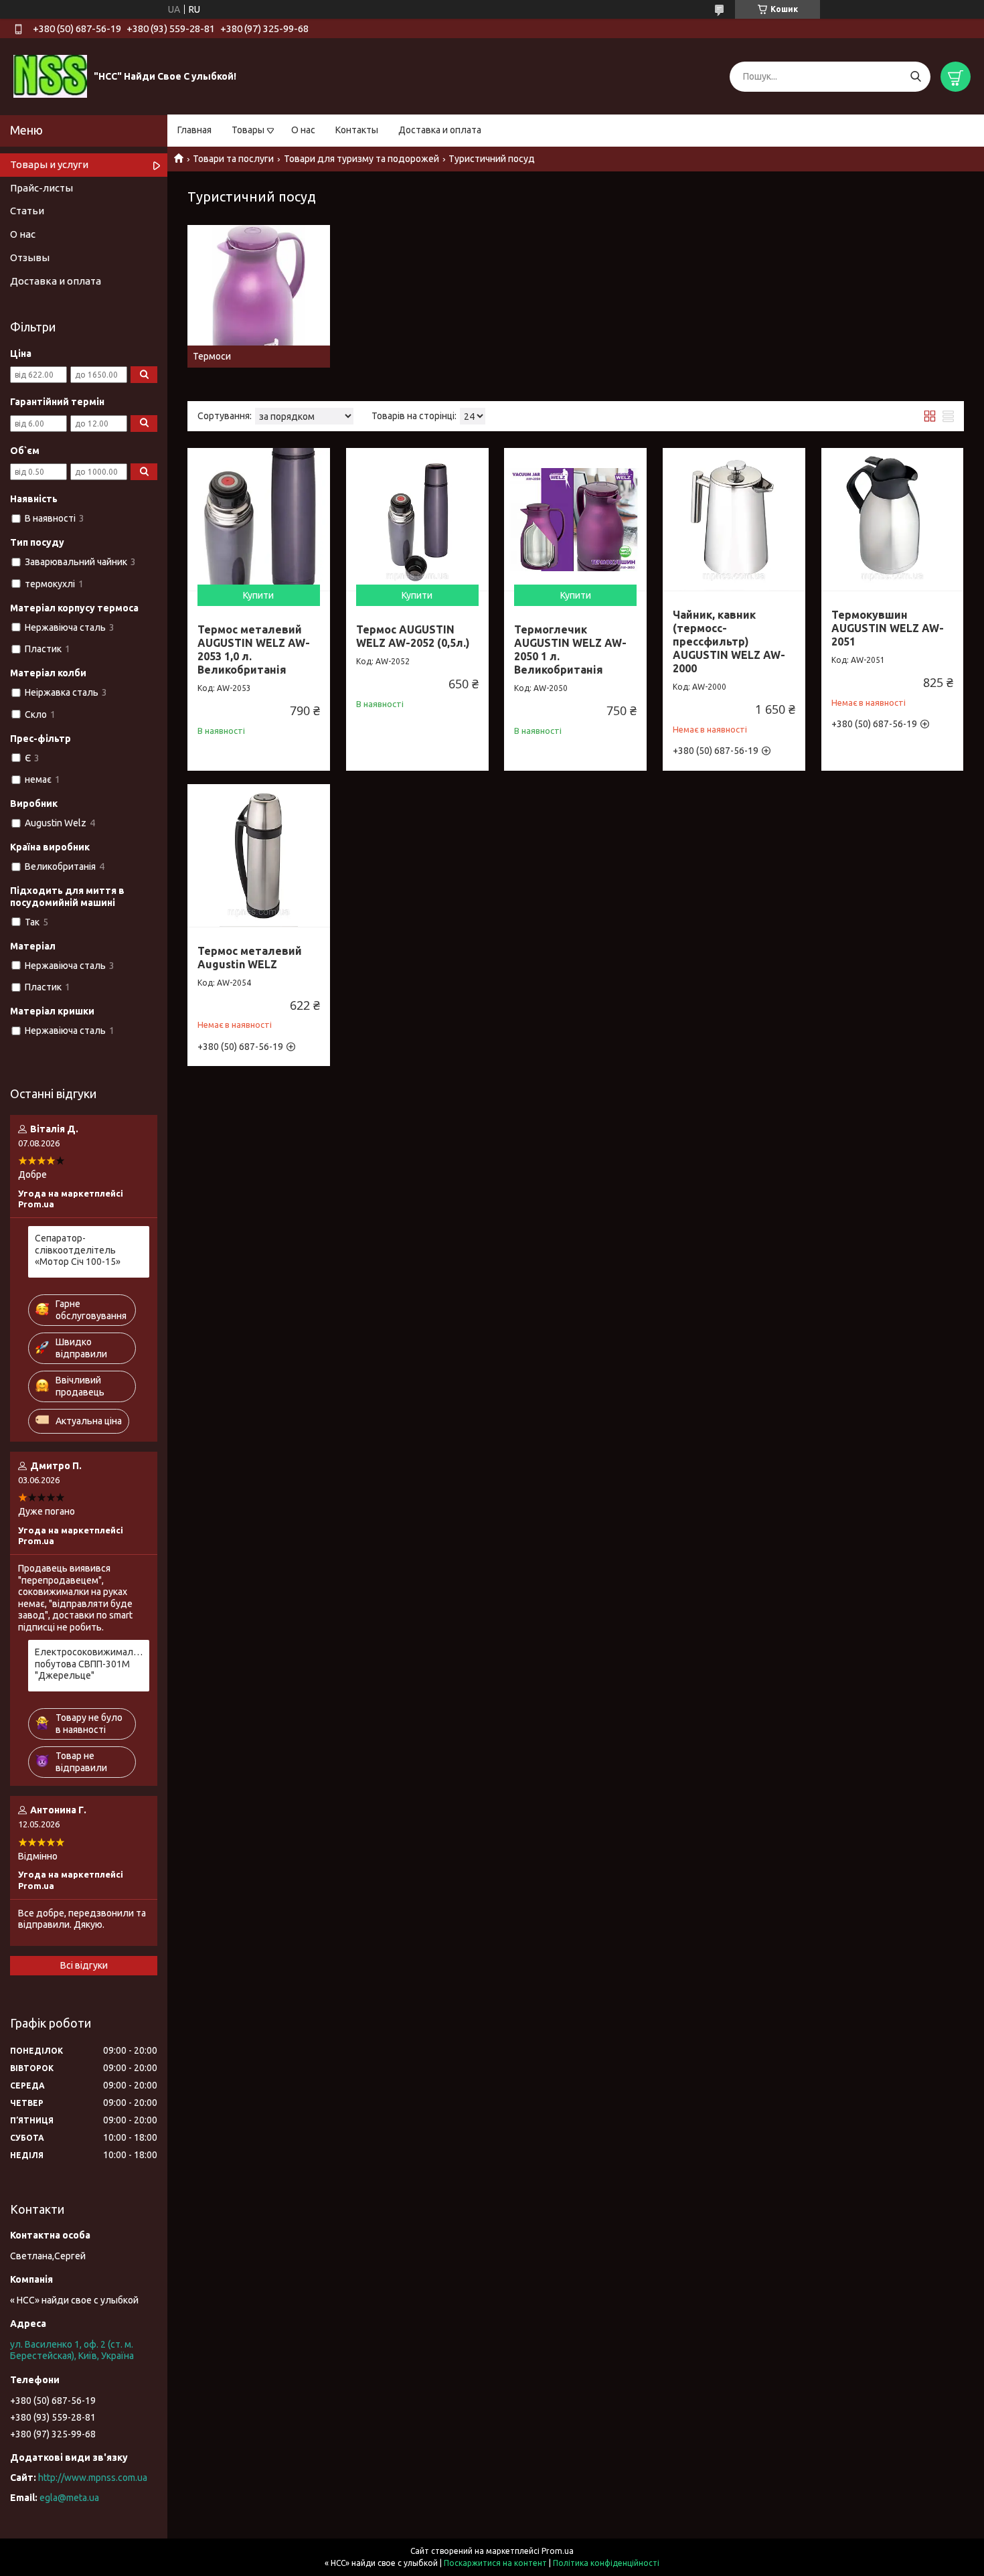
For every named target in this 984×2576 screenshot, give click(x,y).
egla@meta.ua (69, 2498)
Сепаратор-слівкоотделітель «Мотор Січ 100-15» (78, 1250)
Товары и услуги (49, 164)
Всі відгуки (84, 1965)
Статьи (27, 211)
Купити (258, 595)
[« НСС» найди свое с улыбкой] (50, 76)
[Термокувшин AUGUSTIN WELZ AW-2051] (893, 519)
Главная (194, 130)
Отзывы (30, 257)
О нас (303, 130)
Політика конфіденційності (606, 2563)
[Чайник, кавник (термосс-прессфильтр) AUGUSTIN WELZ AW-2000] (734, 519)
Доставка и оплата (440, 130)
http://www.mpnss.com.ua (93, 2478)
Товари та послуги (233, 159)
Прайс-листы (42, 188)
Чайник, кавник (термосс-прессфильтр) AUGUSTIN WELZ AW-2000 (729, 641)
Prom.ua (558, 2551)
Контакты (357, 130)
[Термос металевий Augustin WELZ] (259, 855)
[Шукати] (915, 77)
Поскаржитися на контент (495, 2563)
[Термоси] (259, 296)
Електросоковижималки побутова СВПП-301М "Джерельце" (89, 1664)
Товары (248, 130)
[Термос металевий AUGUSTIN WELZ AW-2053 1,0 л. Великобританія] (259, 519)
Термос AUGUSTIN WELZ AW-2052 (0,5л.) (413, 636)
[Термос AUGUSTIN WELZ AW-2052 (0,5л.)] (417, 519)
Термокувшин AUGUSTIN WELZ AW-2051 (888, 628)
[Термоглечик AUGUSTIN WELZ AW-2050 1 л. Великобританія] (575, 519)
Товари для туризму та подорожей (361, 159)
